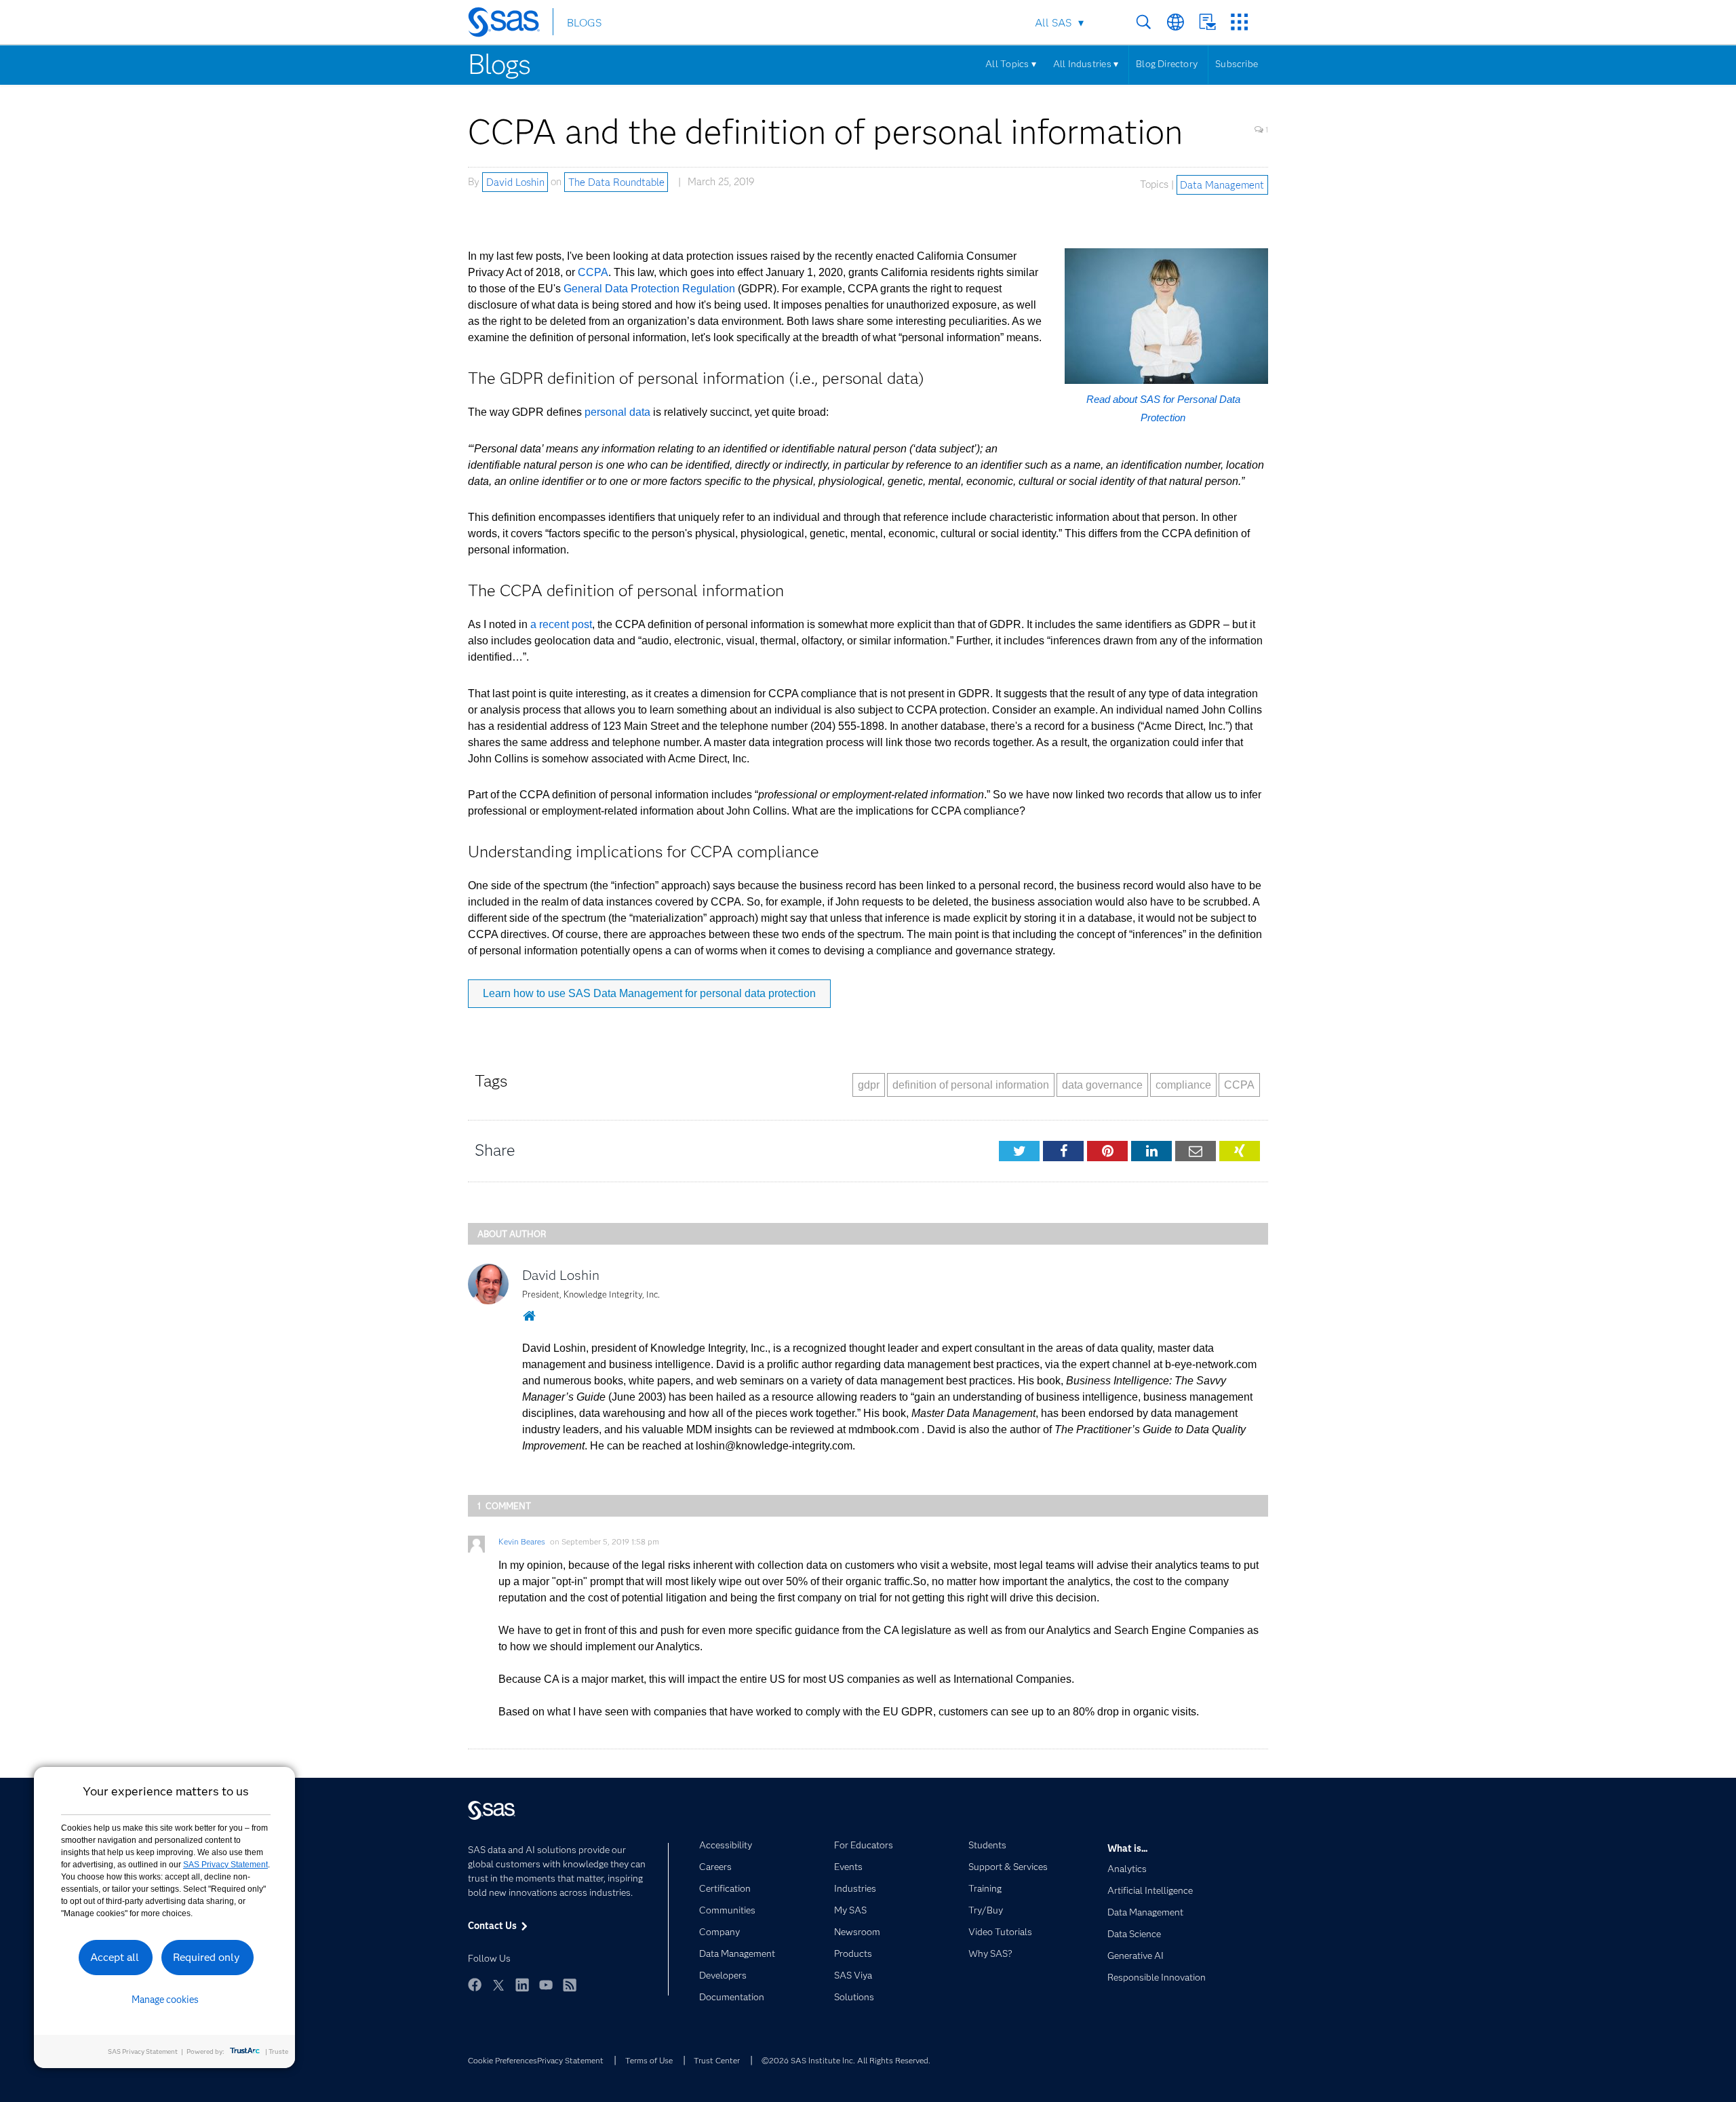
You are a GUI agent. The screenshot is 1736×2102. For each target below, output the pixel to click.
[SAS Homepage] (510, 24)
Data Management (1222, 184)
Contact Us (1207, 22)
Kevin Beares (522, 1541)
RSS (570, 1985)
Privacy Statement (570, 2060)
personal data (617, 412)
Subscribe (1237, 64)
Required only (206, 1957)
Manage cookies (165, 2000)
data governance (1102, 1085)
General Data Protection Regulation (649, 289)
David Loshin (515, 182)
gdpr (869, 1085)
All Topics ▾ (1011, 64)
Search (1144, 22)
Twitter (498, 1985)
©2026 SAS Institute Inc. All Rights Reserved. (846, 2060)
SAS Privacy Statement (225, 1865)
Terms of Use (649, 2060)
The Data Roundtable (616, 182)
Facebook (475, 1985)
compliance (1183, 1085)
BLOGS (584, 23)
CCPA (593, 272)
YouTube (546, 1985)
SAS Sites (1239, 22)
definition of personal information (971, 1085)
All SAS (1053, 23)
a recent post (561, 624)
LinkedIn (522, 1985)
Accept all (115, 1957)
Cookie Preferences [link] (502, 2060)
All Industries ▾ (1086, 64)
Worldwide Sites (1176, 22)
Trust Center (717, 2060)
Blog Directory (1167, 64)
